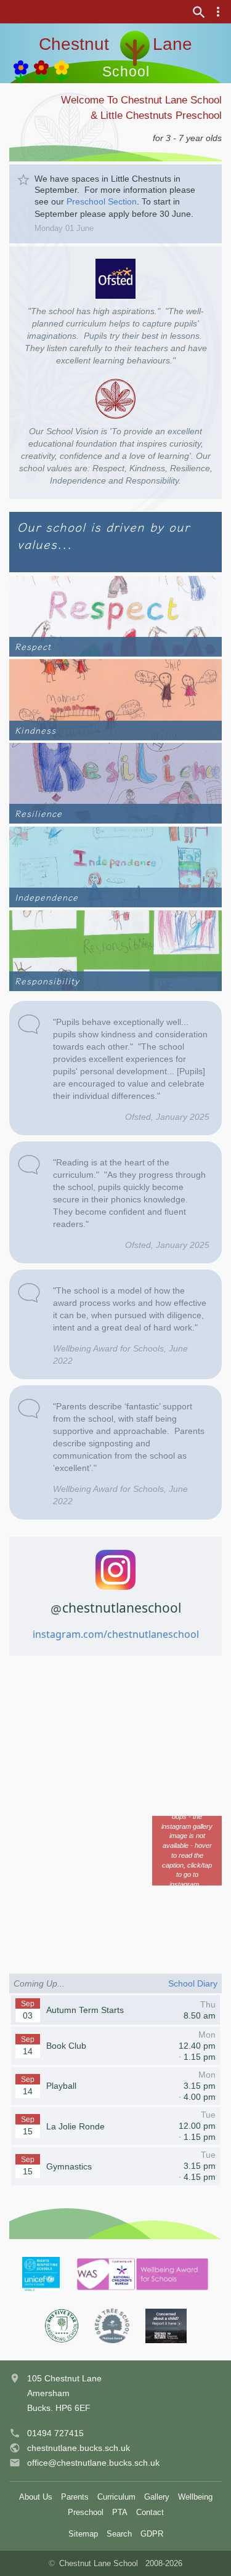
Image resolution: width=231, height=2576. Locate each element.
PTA (120, 2512)
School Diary (193, 1983)
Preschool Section (102, 201)
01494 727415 (55, 2433)
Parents (75, 2497)
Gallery (157, 2497)
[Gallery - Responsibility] (115, 950)
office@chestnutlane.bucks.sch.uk (93, 2463)
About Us (36, 2497)
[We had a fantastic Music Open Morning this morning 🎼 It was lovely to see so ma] (115, 1851)
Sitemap (83, 2534)
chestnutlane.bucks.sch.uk (79, 2448)
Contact (150, 2512)
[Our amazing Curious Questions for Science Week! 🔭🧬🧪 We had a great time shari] (187, 1922)
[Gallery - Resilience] (115, 783)
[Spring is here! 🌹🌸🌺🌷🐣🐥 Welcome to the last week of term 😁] (115, 1922)
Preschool (86, 2512)
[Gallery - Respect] (115, 616)
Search (119, 2534)
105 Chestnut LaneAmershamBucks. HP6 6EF (64, 2393)
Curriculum (116, 2497)
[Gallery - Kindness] (115, 699)
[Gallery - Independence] (115, 866)
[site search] (199, 12)
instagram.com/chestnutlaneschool (116, 1634)
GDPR (152, 2534)
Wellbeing (195, 2497)
